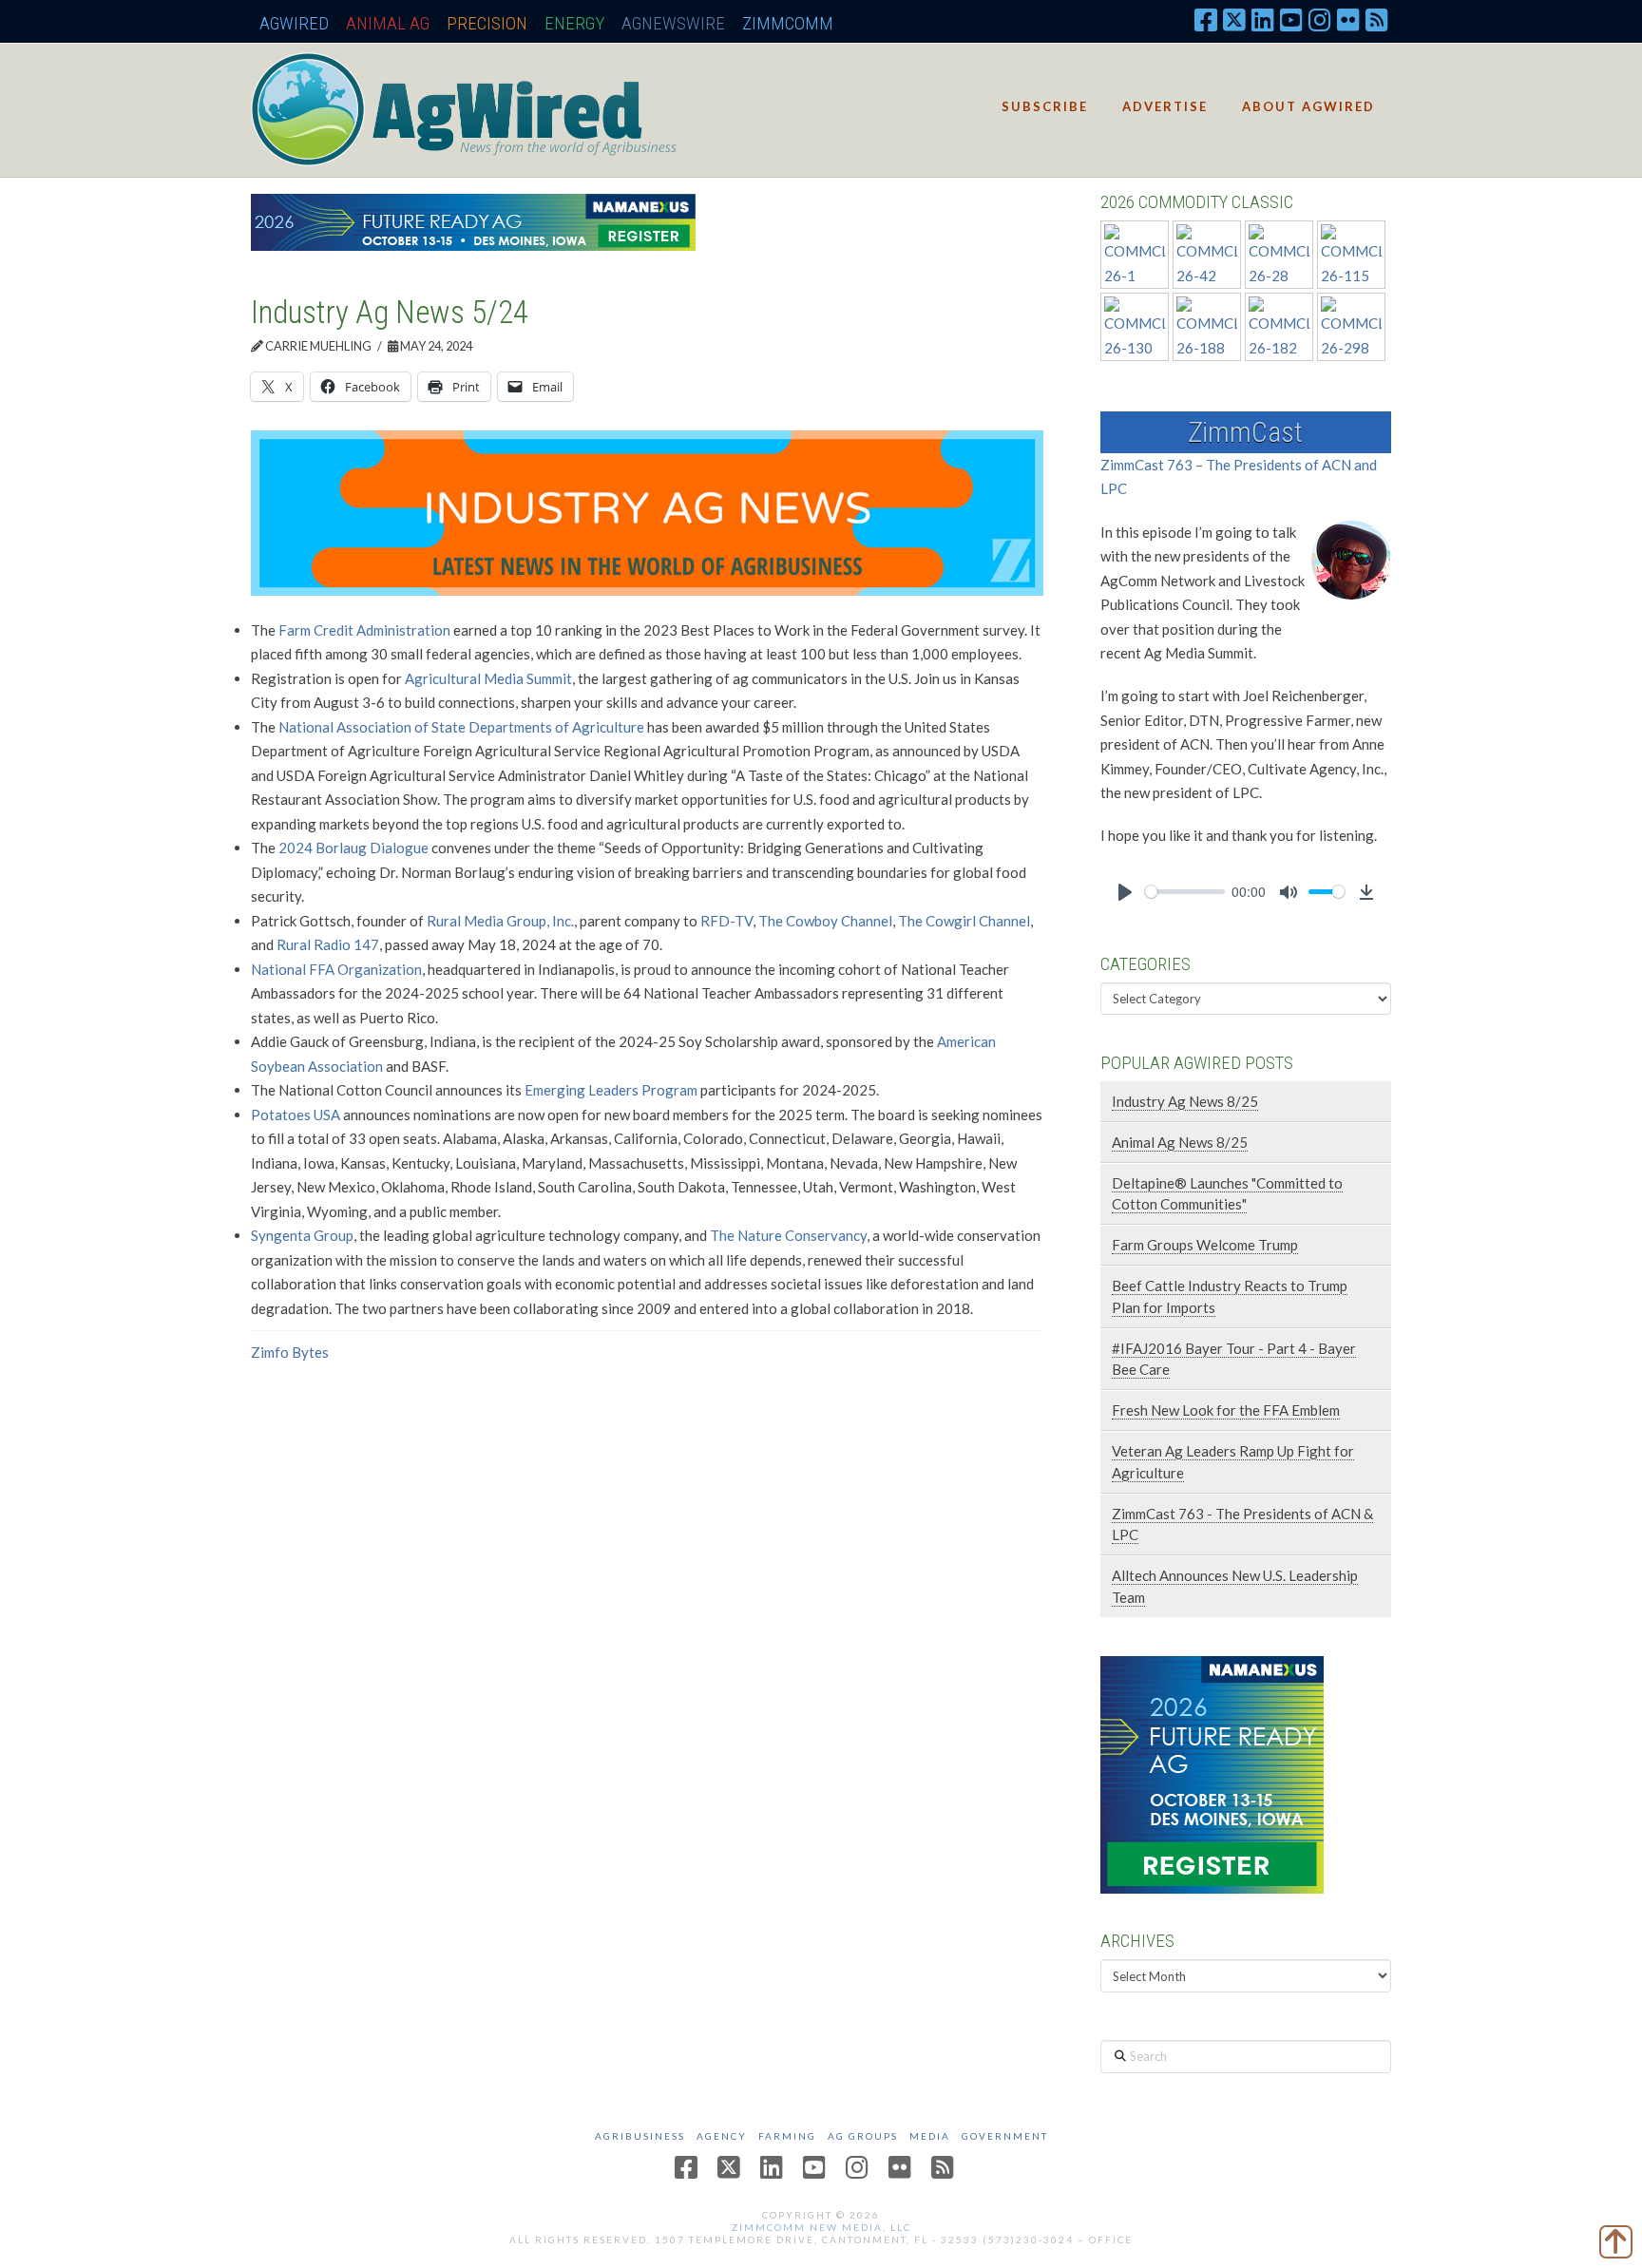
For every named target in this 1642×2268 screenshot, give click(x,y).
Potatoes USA (296, 1115)
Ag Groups (863, 2136)
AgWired (294, 23)
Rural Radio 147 (328, 944)
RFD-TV (726, 921)
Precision (487, 23)
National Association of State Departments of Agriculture (461, 727)
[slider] (1185, 892)
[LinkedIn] (1263, 19)
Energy (574, 23)
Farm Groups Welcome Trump (1205, 1245)
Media (930, 2136)
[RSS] (1377, 19)
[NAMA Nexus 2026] (1212, 1773)
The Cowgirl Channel (964, 921)
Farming (787, 2136)
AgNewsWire (673, 23)
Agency (722, 2136)
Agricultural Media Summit (488, 678)
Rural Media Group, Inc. (500, 921)
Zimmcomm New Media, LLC (821, 2227)
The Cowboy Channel (825, 921)
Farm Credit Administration (364, 630)
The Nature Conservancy (788, 1235)
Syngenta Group (302, 1235)
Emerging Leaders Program (611, 1090)
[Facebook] (1206, 19)
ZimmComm (788, 23)
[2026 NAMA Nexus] (473, 220)
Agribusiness (640, 2136)
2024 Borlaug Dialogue (353, 848)
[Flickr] (1348, 19)
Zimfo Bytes (290, 1352)
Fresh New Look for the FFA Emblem (1226, 1410)
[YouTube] (1291, 19)
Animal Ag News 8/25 (1180, 1142)
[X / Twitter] (1234, 19)
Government (1005, 2136)
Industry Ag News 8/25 (1185, 1101)
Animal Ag (388, 23)
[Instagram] (1320, 19)
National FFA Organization (336, 969)
